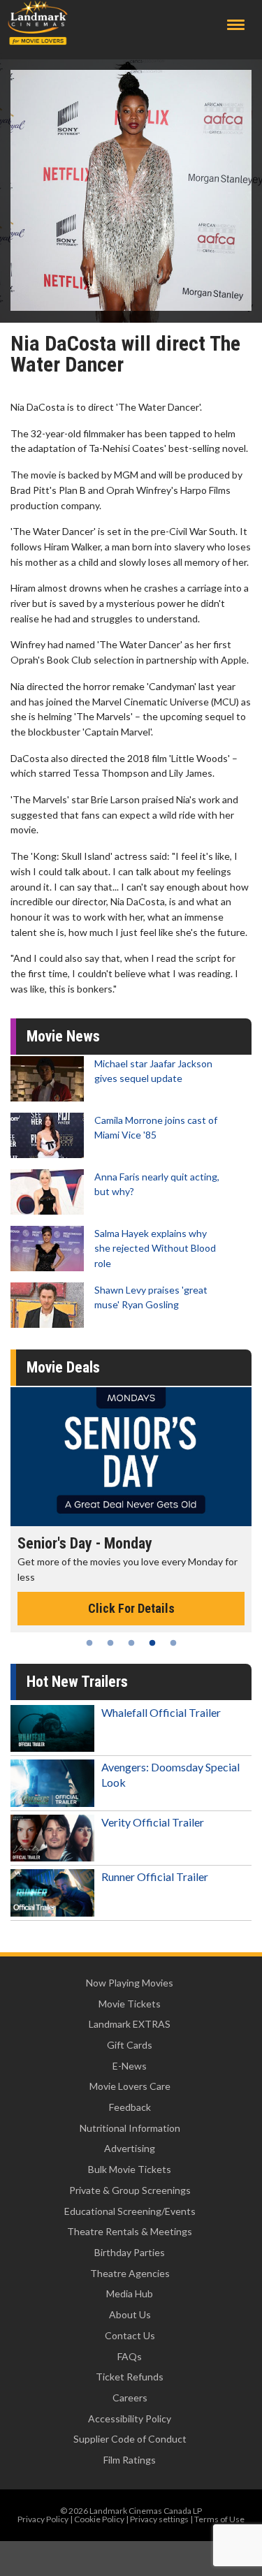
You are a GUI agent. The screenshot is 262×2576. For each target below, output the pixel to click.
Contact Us (130, 2335)
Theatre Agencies (130, 2273)
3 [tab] (131, 1643)
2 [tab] (110, 1643)
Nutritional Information (130, 2128)
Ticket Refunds (130, 2377)
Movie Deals (63, 1367)
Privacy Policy (43, 2519)
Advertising (130, 2148)
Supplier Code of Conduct (130, 2439)
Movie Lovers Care (130, 2086)
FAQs (130, 2356)
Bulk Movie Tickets (130, 2169)
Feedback (130, 2107)
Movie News (63, 1036)
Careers (130, 2398)
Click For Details (131, 1608)
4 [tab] (152, 1643)
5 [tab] (173, 1643)
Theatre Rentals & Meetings (130, 2231)
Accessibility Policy (130, 2418)
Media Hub (130, 2293)
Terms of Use (219, 2519)
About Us (130, 2314)
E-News (130, 2066)
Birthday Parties (130, 2252)
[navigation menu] (236, 25)
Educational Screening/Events (130, 2211)
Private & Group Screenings (130, 2190)
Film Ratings (130, 2460)
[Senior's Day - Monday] (131, 1457)
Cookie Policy (99, 2519)
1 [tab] (89, 1643)
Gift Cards (130, 2045)
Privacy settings (159, 2519)
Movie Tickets (130, 2004)
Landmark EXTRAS (130, 2024)
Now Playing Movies (130, 1983)
